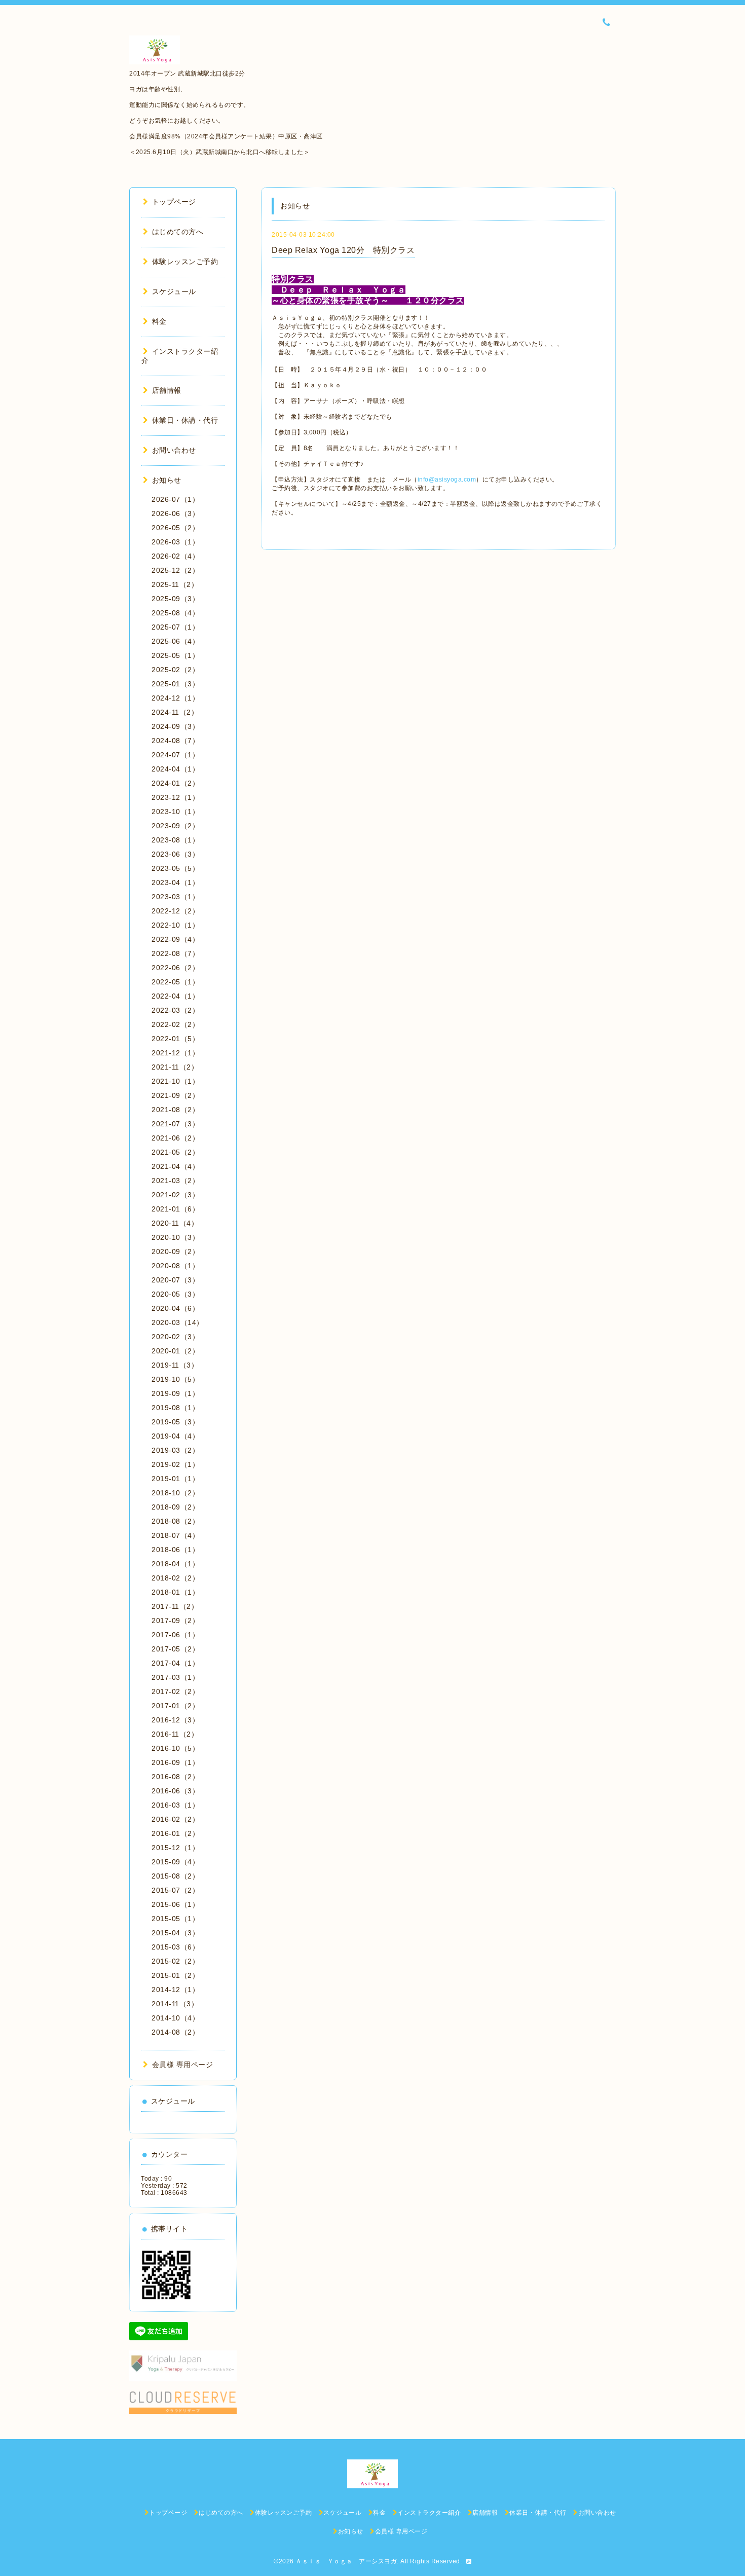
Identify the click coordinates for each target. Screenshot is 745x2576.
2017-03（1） (175, 1677)
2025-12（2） (175, 570)
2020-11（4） (175, 1223)
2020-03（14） (178, 1322)
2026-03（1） (175, 542)
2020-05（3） (175, 1294)
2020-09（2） (175, 1252)
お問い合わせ (174, 450)
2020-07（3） (175, 1280)
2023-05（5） (175, 868)
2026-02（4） (175, 556)
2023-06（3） (175, 854)
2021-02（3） (175, 1195)
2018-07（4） (175, 1535)
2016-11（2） (175, 1734)
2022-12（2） (175, 911)
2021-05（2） (175, 1152)
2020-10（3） (175, 1237)
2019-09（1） (175, 1393)
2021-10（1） (175, 1081)
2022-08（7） (175, 953)
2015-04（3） (175, 1933)
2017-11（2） (175, 1606)
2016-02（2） (175, 1819)
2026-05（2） (175, 528)
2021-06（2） (175, 1138)
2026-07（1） (175, 499)
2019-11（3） (175, 1365)
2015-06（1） (175, 1904)
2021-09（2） (175, 1095)
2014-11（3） (175, 2004)
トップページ (174, 202)
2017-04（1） (175, 1663)
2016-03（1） (175, 1805)
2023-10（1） (175, 812)
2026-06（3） (175, 513)
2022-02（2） (175, 1024)
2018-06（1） (175, 1550)
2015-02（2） (175, 1961)
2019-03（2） (175, 1450)
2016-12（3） (175, 1720)
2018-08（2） (175, 1521)
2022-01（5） (175, 1039)
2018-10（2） (175, 1493)
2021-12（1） (175, 1053)
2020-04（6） (175, 1308)
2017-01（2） (175, 1706)
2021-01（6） (175, 1209)
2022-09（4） (175, 939)
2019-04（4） (175, 1436)
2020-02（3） (175, 1337)
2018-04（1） (175, 1564)
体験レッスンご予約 (185, 262)
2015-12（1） (175, 1848)
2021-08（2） (175, 1110)
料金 (159, 321)
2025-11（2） (175, 584)
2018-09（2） (175, 1507)
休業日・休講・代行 (185, 420)
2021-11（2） (175, 1067)
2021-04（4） (175, 1166)
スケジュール (174, 291)
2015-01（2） (175, 1975)
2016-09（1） (175, 1762)
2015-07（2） (175, 1890)
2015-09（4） (175, 1862)
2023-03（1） (175, 897)
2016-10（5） (175, 1748)
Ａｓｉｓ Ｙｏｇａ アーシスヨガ (346, 2561)
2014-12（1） (175, 1990)
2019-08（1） (175, 1408)
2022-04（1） (175, 996)
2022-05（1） (175, 982)
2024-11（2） (175, 712)
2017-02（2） (175, 1691)
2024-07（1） (175, 755)
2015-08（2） (175, 1876)
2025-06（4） (175, 641)
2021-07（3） (175, 1124)
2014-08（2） (175, 2032)
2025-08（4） (175, 613)
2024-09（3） (175, 726)
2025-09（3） (175, 599)
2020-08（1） (175, 1266)
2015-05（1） (175, 1919)
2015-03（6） (175, 1947)
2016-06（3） (175, 1791)
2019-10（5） (175, 1379)
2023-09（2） (175, 826)
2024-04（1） (175, 769)
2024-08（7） (175, 741)
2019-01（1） (175, 1479)
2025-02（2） (175, 670)
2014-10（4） (175, 2018)
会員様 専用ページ (182, 2065)
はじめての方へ (178, 232)
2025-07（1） (175, 627)
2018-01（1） (175, 1592)
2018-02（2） (175, 1578)
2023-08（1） (175, 840)
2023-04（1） (175, 882)
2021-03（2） (175, 1181)
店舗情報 (167, 390)
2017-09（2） (175, 1621)
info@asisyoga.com (447, 480)
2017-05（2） (175, 1649)
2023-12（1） (175, 797)
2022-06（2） (175, 968)
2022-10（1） (175, 925)
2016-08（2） (175, 1777)
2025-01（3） (175, 684)
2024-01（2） (175, 783)
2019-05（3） (175, 1422)
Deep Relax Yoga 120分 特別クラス (343, 250)
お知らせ (167, 480)
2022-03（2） (175, 1010)
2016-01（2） (175, 1833)
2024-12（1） (175, 698)
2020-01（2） (175, 1351)
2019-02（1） (175, 1464)
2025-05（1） (175, 655)
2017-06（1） (175, 1635)
